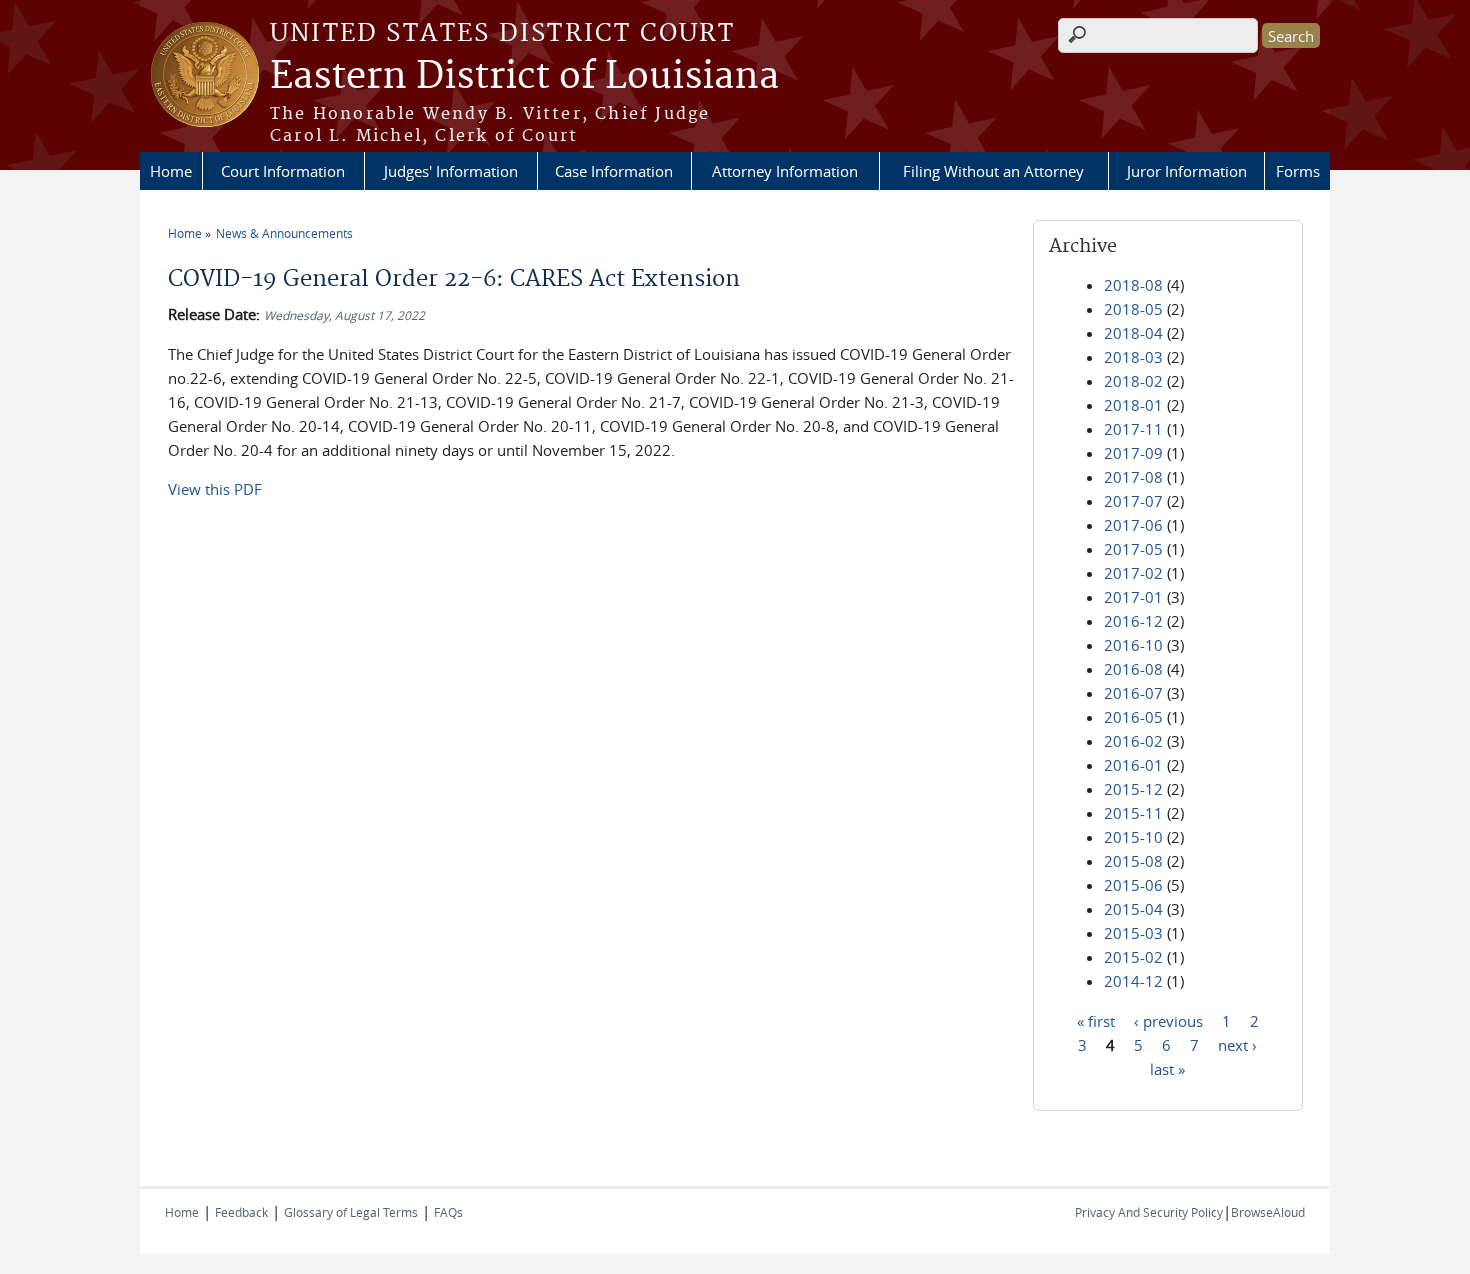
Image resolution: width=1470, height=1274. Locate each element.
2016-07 (1133, 693)
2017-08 (1133, 477)
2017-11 (1133, 429)
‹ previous (1168, 1020)
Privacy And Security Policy (1149, 1212)
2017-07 (1133, 501)
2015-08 (1133, 861)
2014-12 (1133, 981)
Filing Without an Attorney (993, 171)
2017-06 (1133, 525)
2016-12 (1133, 621)
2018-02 (1133, 381)
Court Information (283, 171)
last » (1167, 1068)
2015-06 (1133, 885)
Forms (1298, 171)
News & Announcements (284, 233)
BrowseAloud (1268, 1212)
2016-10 (1133, 645)
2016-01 (1133, 765)
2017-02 (1133, 573)
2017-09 (1133, 453)
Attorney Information (785, 171)
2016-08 (1133, 669)
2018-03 (1133, 357)
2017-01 (1133, 597)
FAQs (448, 1212)
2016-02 (1133, 741)
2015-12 (1133, 789)
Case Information (614, 171)
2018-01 (1133, 405)
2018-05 (1133, 309)
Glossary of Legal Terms (351, 1212)
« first (1096, 1020)
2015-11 (1133, 813)
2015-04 (1133, 909)
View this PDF (215, 489)
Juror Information (1187, 171)
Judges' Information (451, 171)
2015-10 (1133, 837)
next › (1237, 1044)
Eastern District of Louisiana (524, 77)
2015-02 (1133, 957)
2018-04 (1133, 333)
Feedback (241, 1212)
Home (171, 171)
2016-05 (1133, 717)
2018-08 (1133, 285)
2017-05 (1133, 549)
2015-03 (1133, 933)
